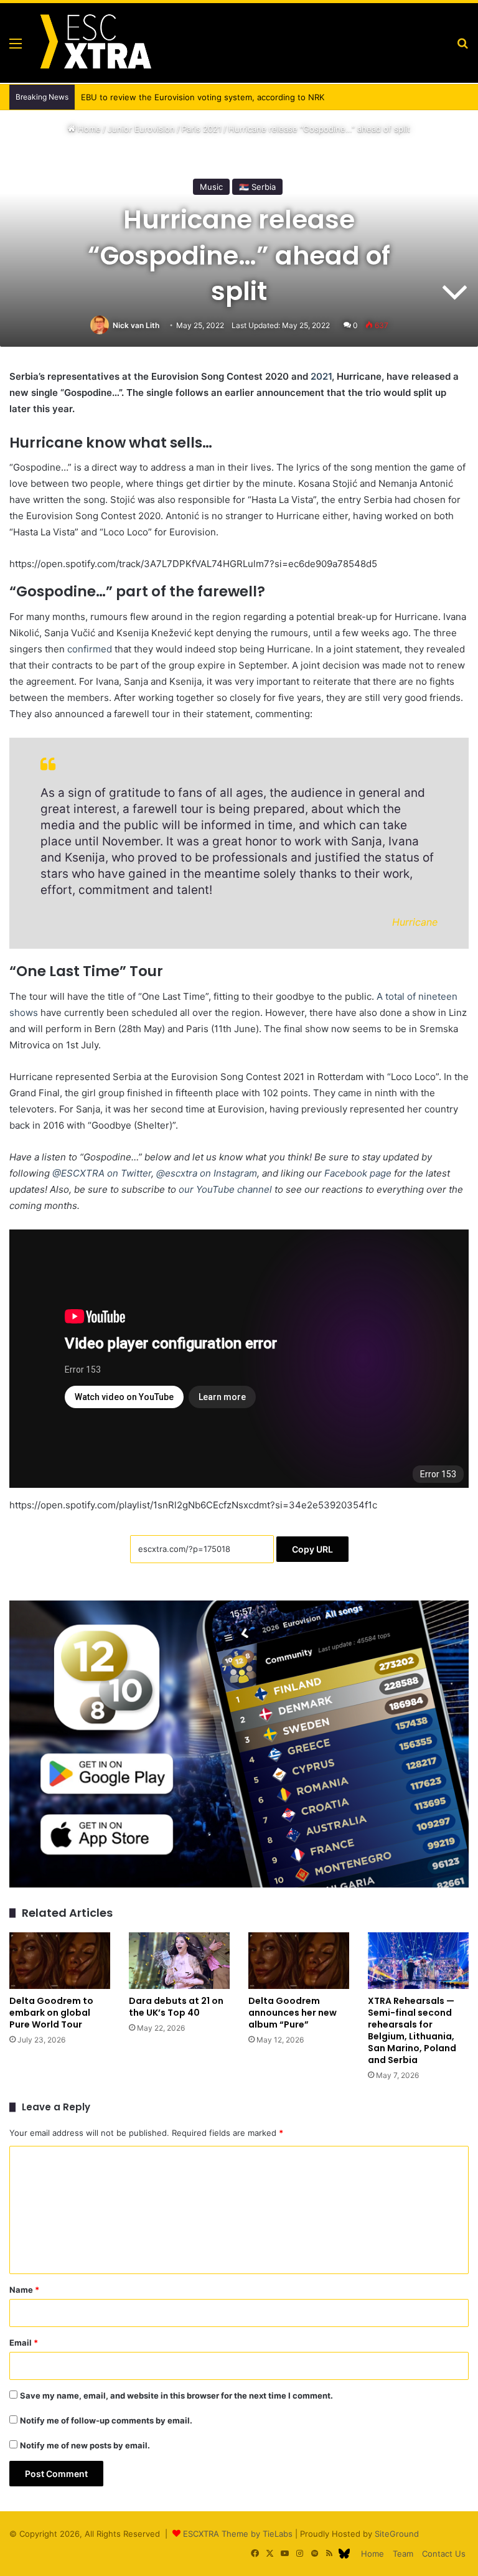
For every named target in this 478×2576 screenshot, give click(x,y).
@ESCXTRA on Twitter (102, 1173)
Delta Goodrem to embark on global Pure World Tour (51, 2013)
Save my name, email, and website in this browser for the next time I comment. (176, 2395)
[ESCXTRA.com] (95, 43)
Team (403, 2554)
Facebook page (358, 1173)
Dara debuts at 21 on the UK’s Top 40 (176, 2007)
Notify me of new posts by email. (85, 2445)
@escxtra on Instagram (207, 1173)
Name (24, 2290)
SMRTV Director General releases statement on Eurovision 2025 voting (219, 97)
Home (88, 129)
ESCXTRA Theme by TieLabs (238, 2534)
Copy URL (312, 1549)
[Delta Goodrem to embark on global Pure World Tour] (60, 1961)
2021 (321, 376)
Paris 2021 (202, 129)
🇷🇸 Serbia (257, 187)
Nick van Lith (136, 325)
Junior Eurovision (141, 129)
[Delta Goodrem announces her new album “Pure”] (299, 1961)
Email (24, 2343)
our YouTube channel (225, 1189)
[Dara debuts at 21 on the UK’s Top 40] (179, 1961)
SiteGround (397, 2534)
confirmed (90, 649)
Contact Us (444, 2554)
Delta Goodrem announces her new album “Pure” (293, 2013)
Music (211, 187)
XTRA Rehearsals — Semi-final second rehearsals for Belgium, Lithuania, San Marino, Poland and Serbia (412, 2030)
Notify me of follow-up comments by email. (106, 2420)
